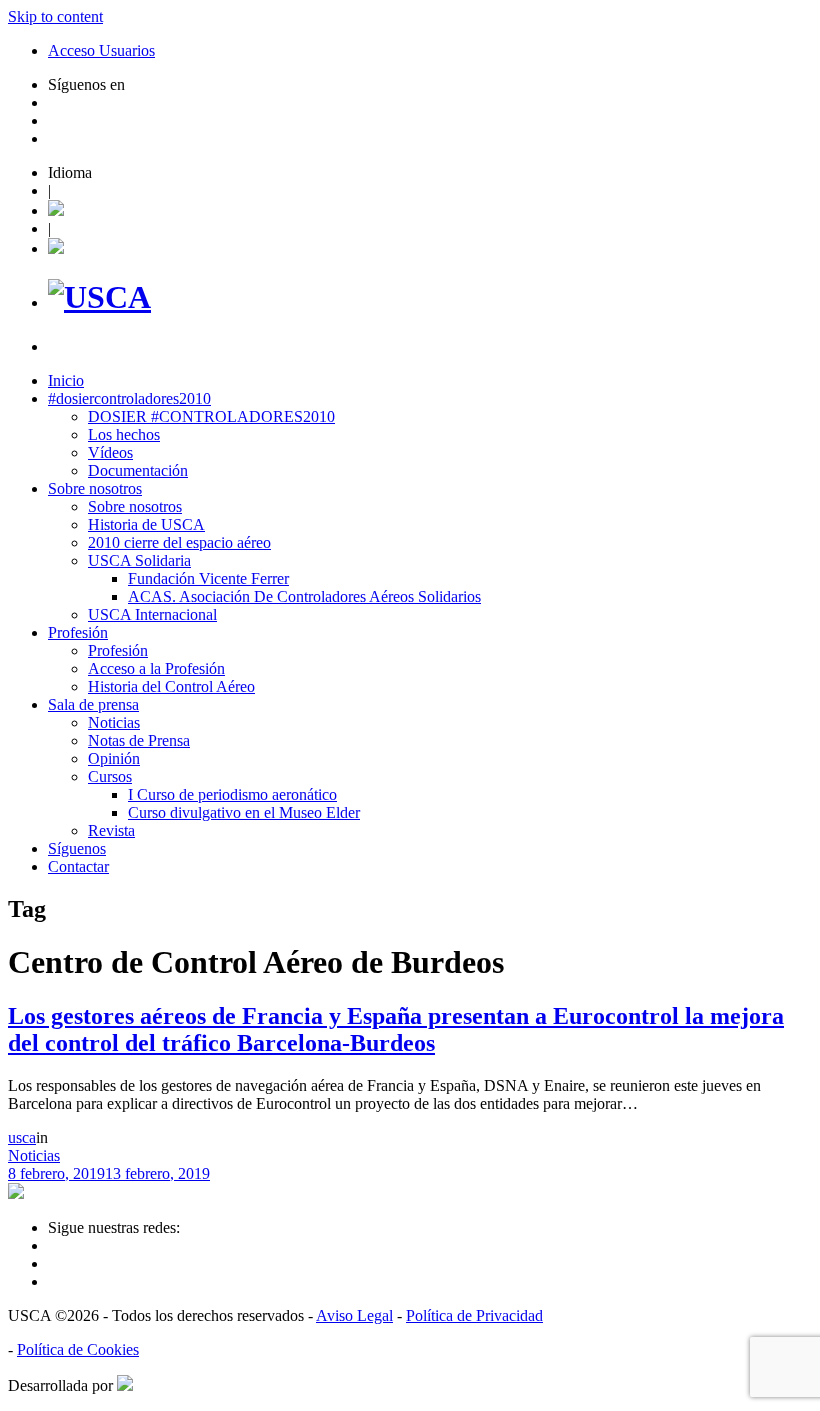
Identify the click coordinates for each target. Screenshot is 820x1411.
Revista (111, 830)
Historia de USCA (146, 524)
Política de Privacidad (474, 1315)
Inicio (66, 380)
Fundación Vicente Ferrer (208, 578)
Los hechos (124, 434)
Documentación (138, 470)
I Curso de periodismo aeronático (232, 794)
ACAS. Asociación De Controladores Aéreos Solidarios (304, 596)
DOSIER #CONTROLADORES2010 (211, 416)
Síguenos (77, 848)
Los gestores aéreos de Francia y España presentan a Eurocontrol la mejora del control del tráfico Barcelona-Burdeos (396, 1029)
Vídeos (110, 452)
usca (22, 1137)
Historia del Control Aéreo (171, 686)
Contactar (78, 866)
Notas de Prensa (139, 740)
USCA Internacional (152, 614)
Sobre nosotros (95, 488)
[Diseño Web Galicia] (125, 1385)
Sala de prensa (93, 704)
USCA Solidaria (139, 560)
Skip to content (55, 16)
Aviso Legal (354, 1315)
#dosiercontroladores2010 (129, 398)
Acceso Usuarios (101, 50)
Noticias (114, 722)
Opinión (114, 758)
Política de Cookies (78, 1349)
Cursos (110, 776)
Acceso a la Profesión (156, 668)
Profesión (78, 632)
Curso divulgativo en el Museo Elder (244, 812)
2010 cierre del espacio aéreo (179, 542)
